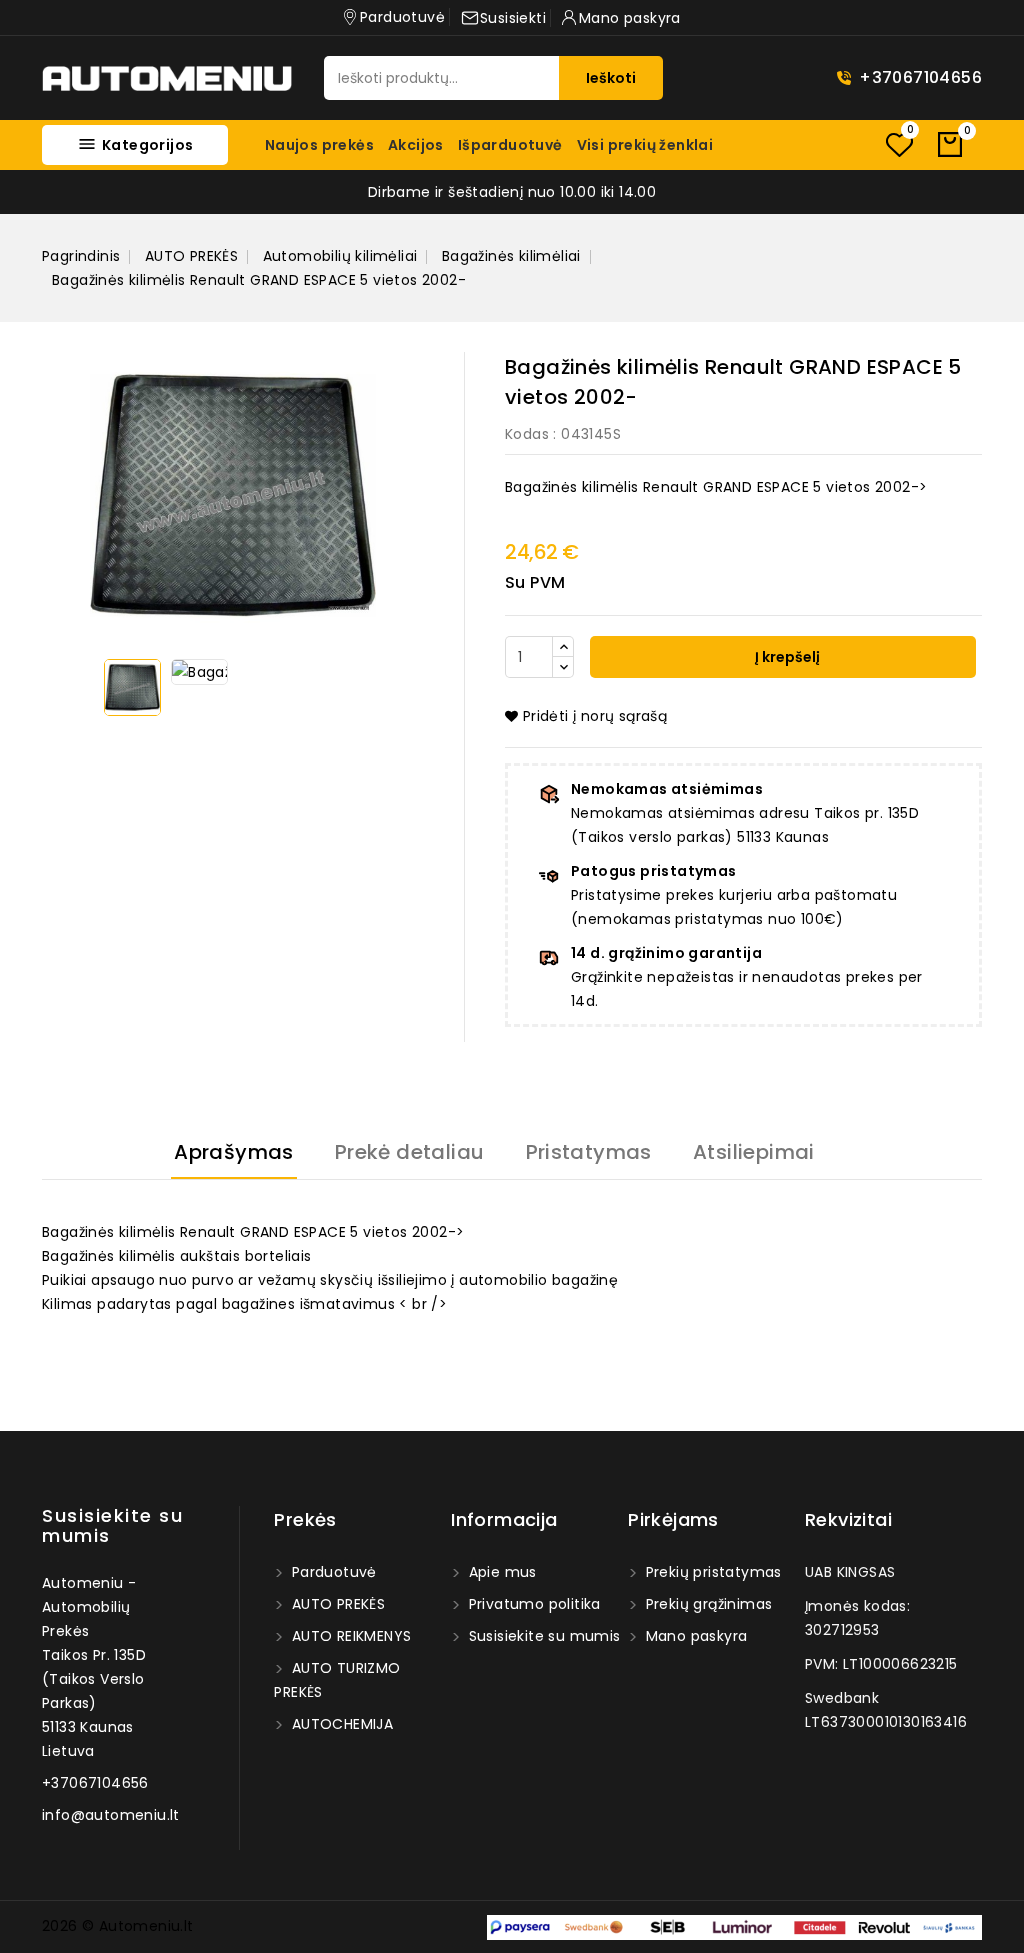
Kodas (527, 434)
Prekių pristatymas (711, 1572)
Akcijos (416, 145)
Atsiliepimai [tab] (754, 1152)
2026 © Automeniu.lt (118, 1926)
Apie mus (500, 1572)
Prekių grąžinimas (706, 1604)
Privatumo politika (532, 1604)
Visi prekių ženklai (645, 145)
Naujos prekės (319, 145)
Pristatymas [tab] (589, 1152)
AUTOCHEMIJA (340, 1724)
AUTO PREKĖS (336, 1604)
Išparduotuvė (510, 145)
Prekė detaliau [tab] (410, 1152)
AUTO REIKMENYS (349, 1636)
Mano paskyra (694, 1636)
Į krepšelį (786, 657)
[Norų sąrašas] (899, 144)
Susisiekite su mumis (112, 1525)
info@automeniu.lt (111, 1815)
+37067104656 (920, 77)
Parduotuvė (331, 1572)
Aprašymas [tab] (234, 1152)
